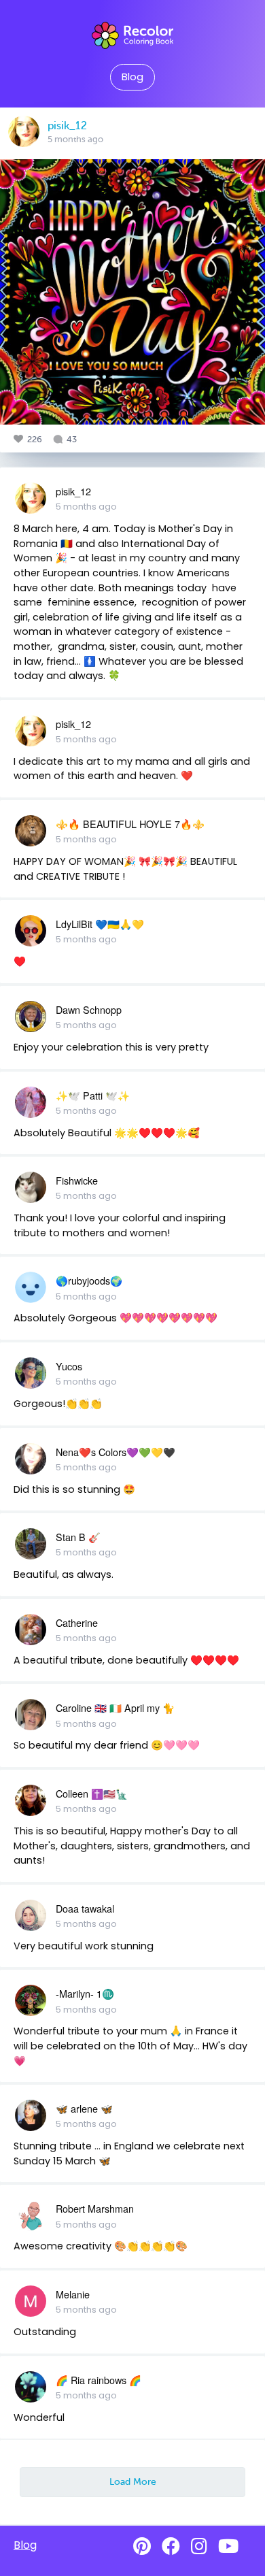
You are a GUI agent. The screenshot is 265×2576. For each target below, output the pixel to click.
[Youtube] (228, 2546)
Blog (132, 77)
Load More (133, 2481)
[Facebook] (171, 2546)
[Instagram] (199, 2546)
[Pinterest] (142, 2546)
